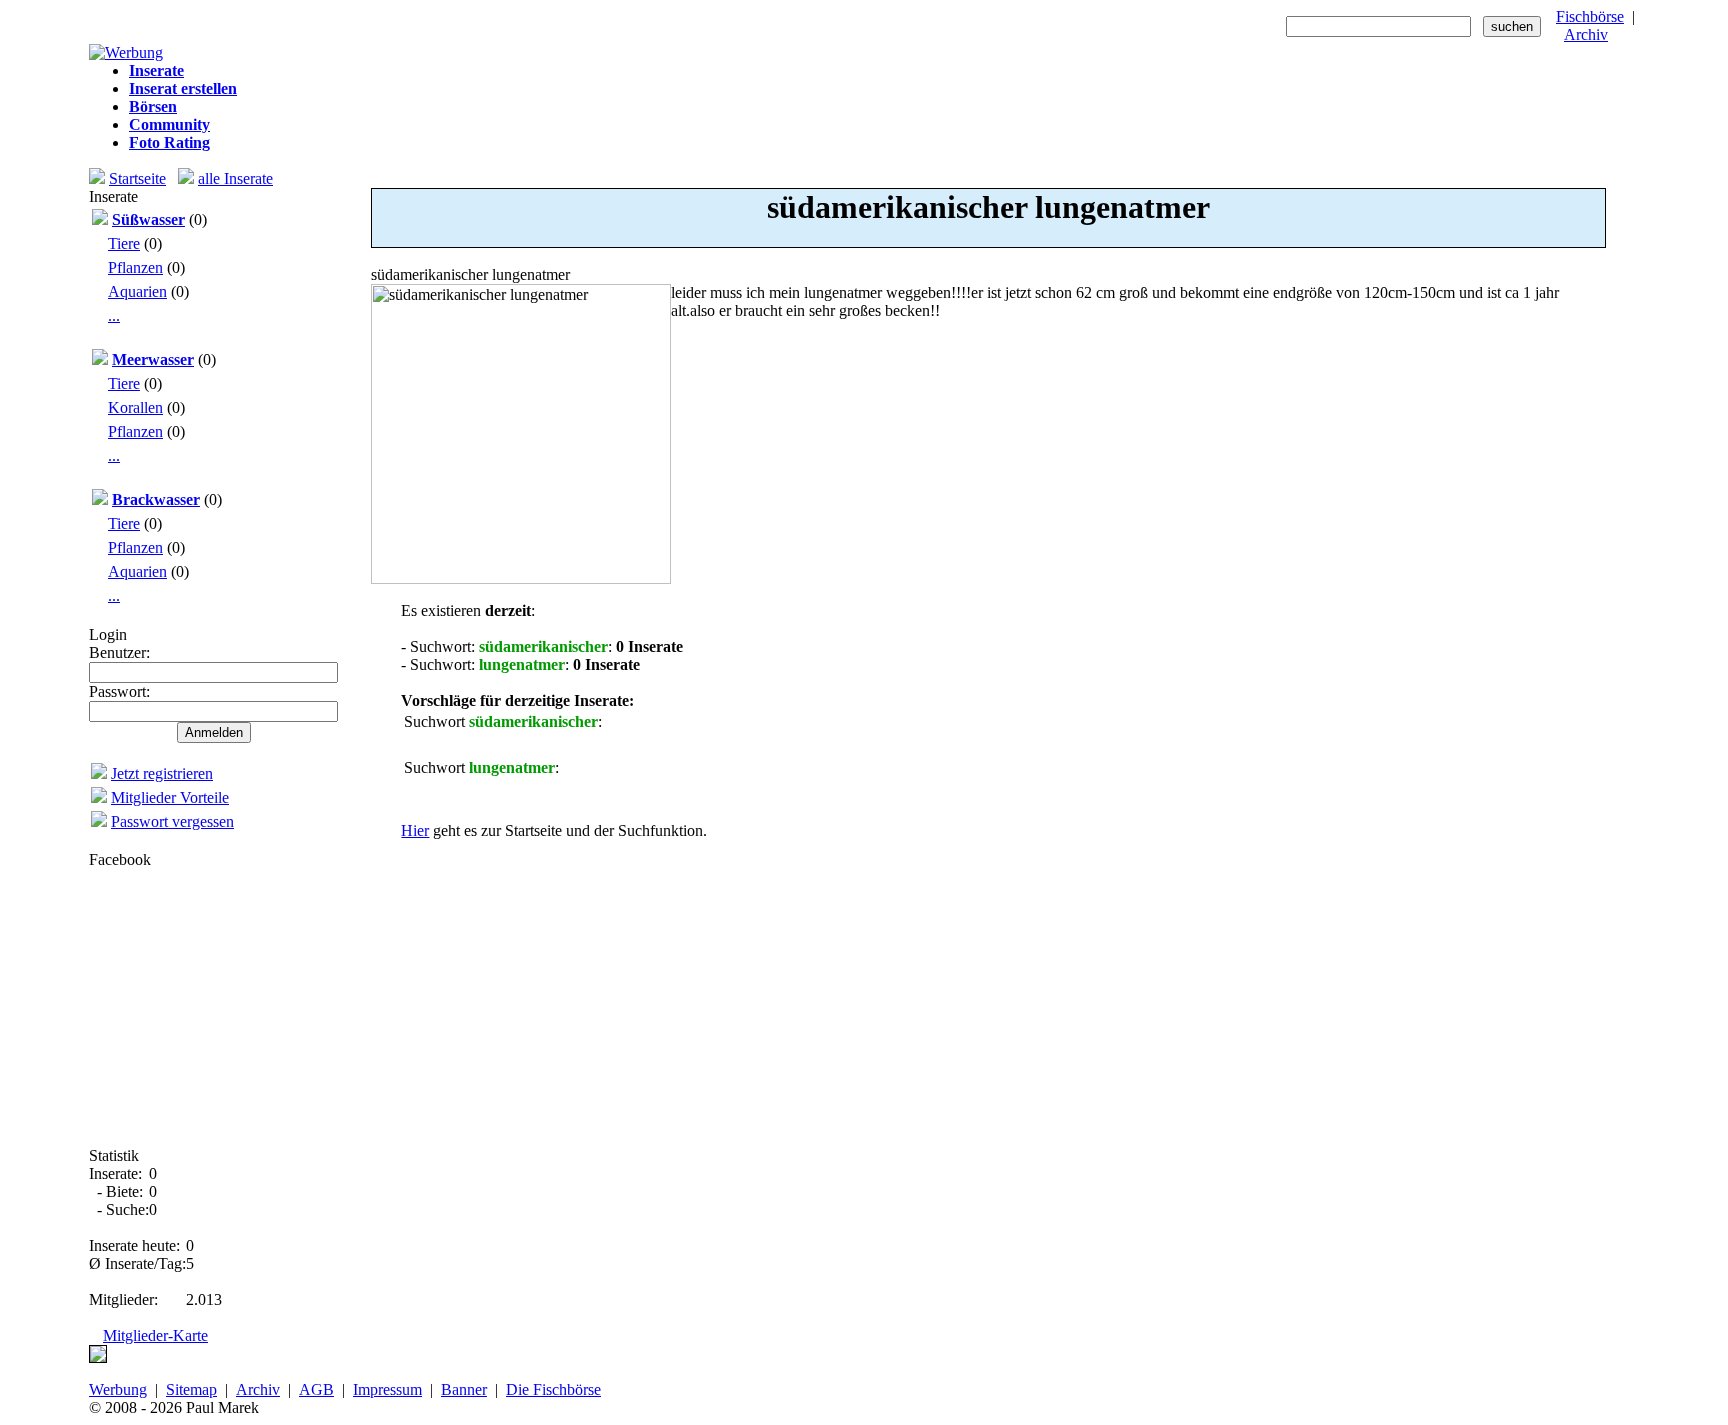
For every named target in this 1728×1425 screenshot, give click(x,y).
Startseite (137, 178)
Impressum (387, 1389)
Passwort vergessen (172, 821)
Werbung (118, 1389)
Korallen (135, 407)
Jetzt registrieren (162, 773)
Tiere (124, 243)
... (114, 315)
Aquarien (137, 291)
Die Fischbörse (553, 1389)
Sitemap (191, 1389)
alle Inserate (235, 178)
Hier (415, 830)
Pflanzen (135, 267)
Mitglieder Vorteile (170, 797)
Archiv (1586, 34)
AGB (316, 1389)
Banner (464, 1389)
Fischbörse (1590, 16)
